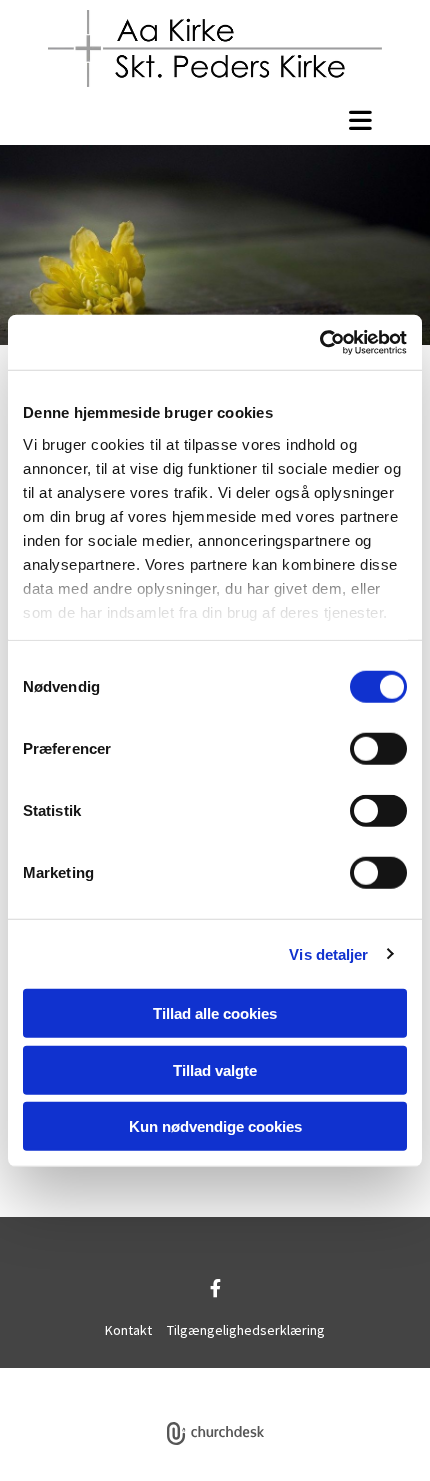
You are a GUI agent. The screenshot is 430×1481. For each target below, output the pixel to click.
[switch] (378, 749)
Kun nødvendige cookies (215, 1126)
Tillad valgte (215, 1069)
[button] (215, 120)
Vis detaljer (328, 953)
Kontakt (128, 1330)
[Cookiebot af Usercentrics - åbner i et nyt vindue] (319, 342)
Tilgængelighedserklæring (246, 1330)
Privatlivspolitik (141, 1378)
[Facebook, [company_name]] (215, 1287)
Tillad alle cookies (215, 1013)
